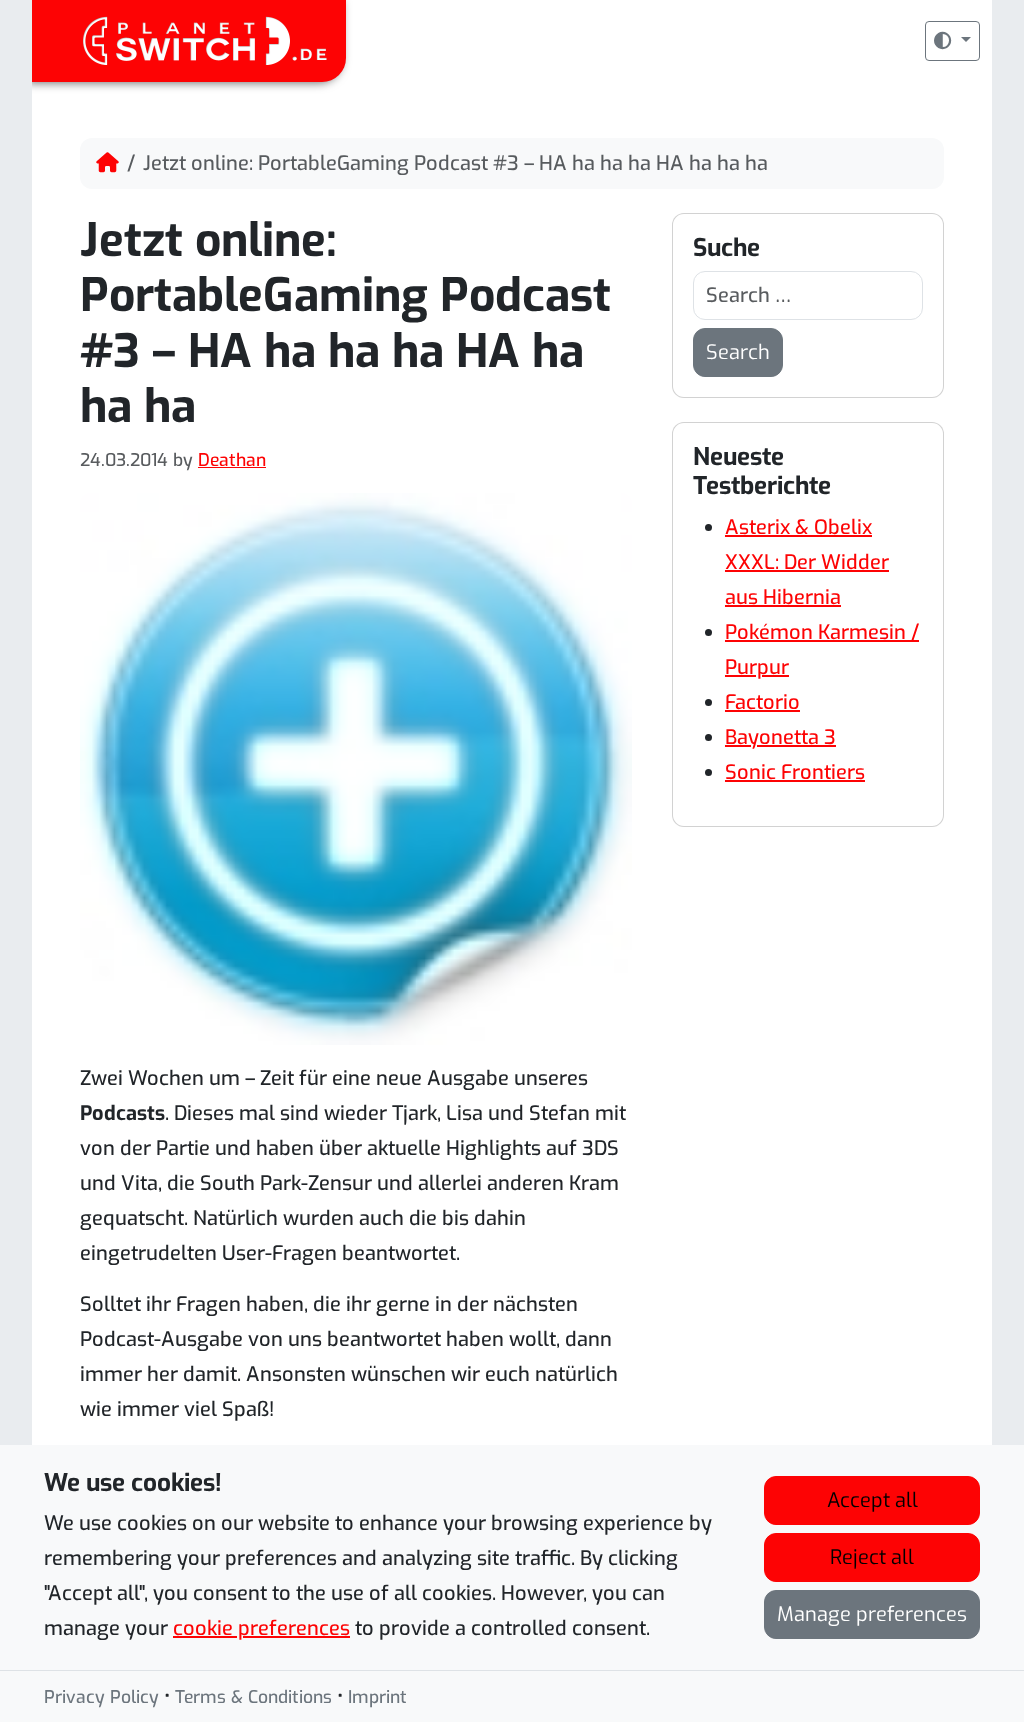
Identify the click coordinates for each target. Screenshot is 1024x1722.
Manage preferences (872, 1614)
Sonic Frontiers (795, 772)
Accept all (872, 1500)
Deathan (232, 460)
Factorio (762, 702)
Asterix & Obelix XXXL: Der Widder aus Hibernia (807, 562)
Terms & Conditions (253, 1697)
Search (738, 352)
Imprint (377, 1697)
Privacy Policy (101, 1697)
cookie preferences (261, 1628)
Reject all (872, 1557)
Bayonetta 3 (780, 737)
